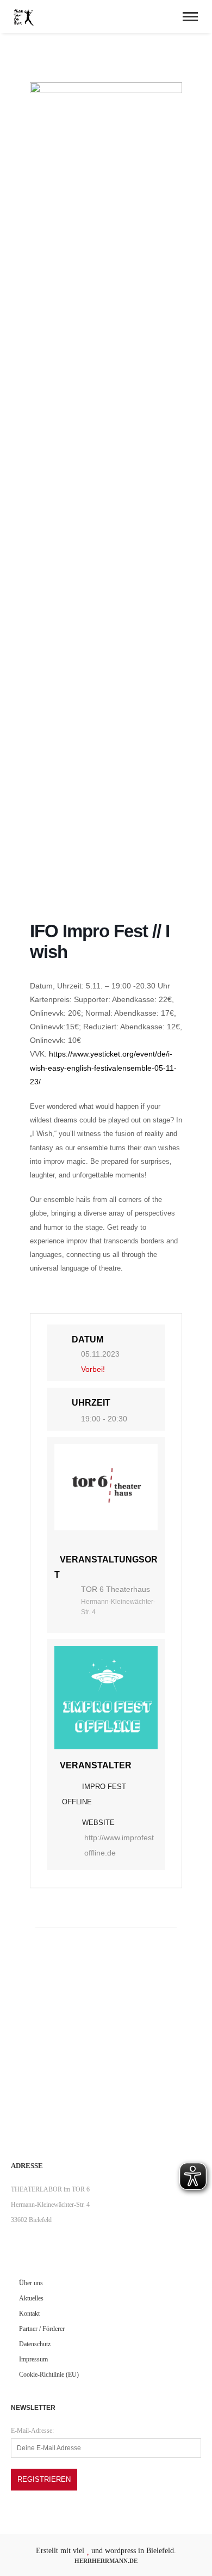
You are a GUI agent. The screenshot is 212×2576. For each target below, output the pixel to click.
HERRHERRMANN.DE (106, 2561)
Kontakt (29, 2313)
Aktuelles (31, 2298)
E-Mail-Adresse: (32, 2431)
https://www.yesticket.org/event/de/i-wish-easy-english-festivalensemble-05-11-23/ (103, 1067)
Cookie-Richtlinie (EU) (49, 2374)
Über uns (31, 2283)
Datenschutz (35, 2344)
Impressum (33, 2359)
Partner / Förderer (42, 2329)
